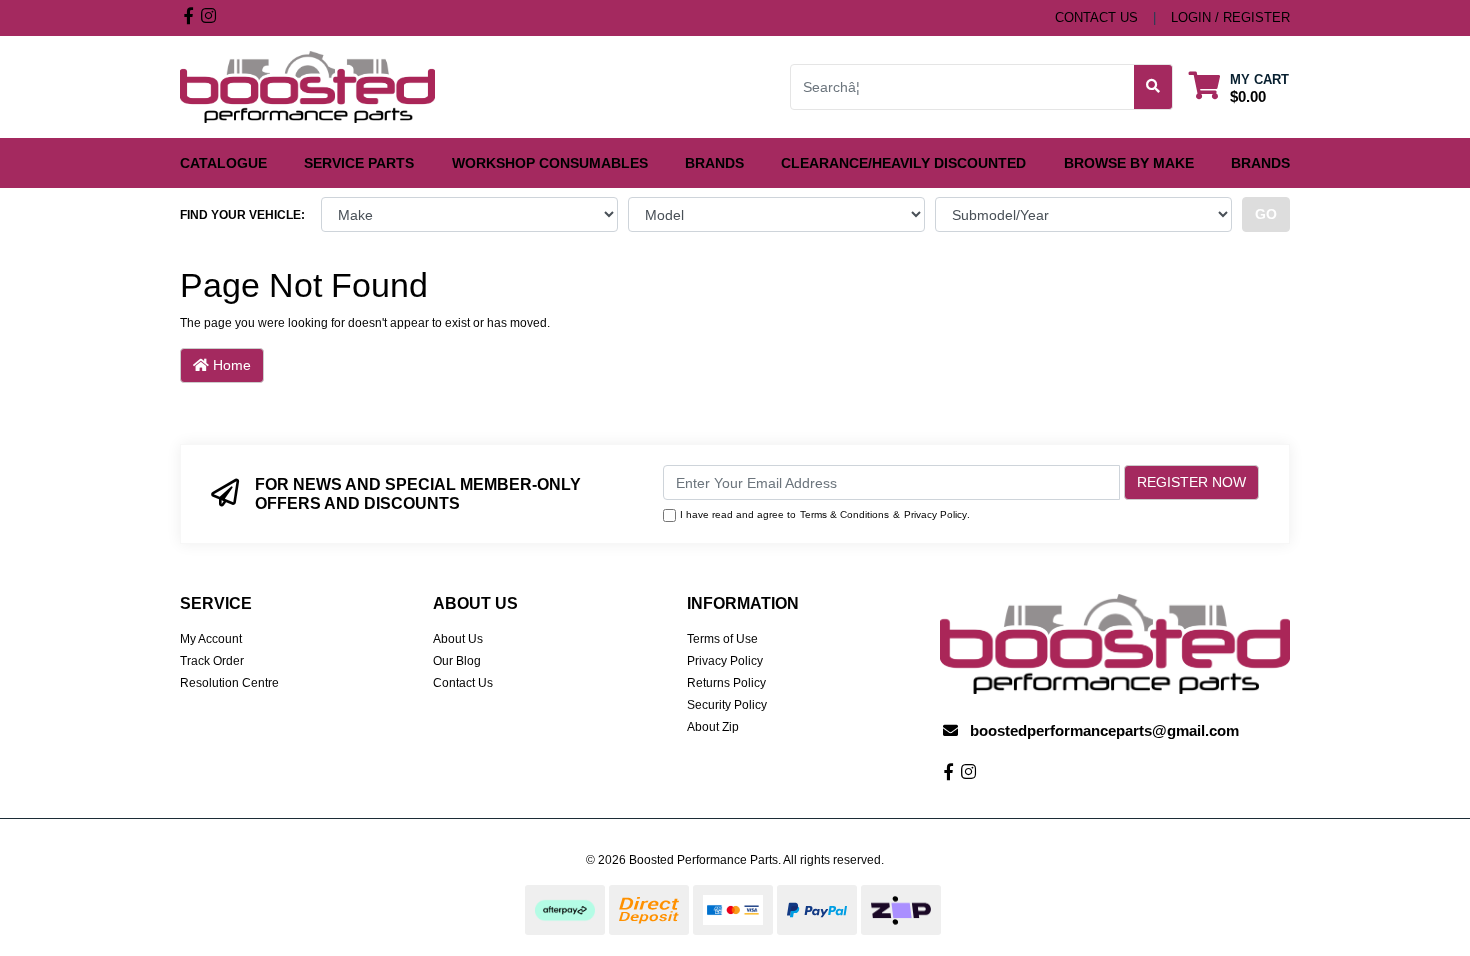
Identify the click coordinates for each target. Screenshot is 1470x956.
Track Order (212, 661)
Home (230, 365)
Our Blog (457, 661)
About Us (458, 639)
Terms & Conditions (844, 514)
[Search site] (1153, 87)
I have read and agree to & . (825, 514)
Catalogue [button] (223, 163)
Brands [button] (714, 163)
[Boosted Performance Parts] (307, 86)
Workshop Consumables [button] (550, 163)
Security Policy (727, 705)
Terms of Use (722, 639)
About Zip (713, 727)
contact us (1096, 17)
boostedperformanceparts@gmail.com (1104, 730)
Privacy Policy (935, 514)
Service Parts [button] (359, 163)
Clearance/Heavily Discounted (903, 163)
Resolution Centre (229, 683)
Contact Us (463, 683)
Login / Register (1230, 17)
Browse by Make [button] (1129, 163)
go (1266, 214)
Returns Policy (726, 683)
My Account (211, 639)
